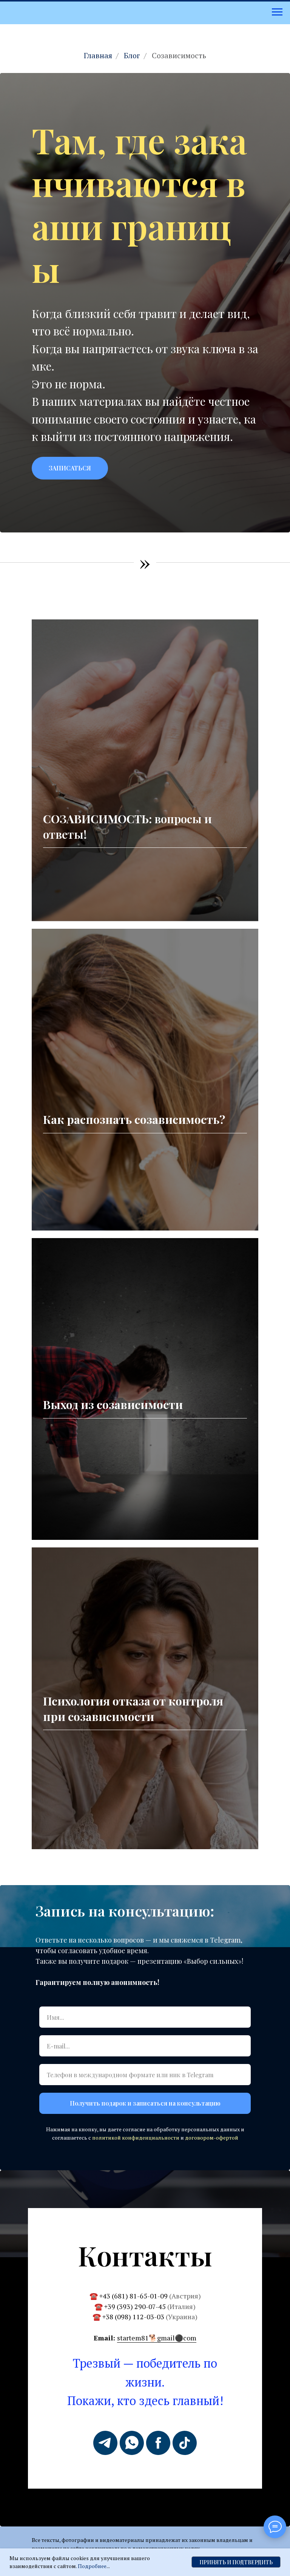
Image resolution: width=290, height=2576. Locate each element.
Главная (98, 56)
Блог (132, 56)
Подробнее (92, 2566)
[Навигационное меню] (277, 12)
